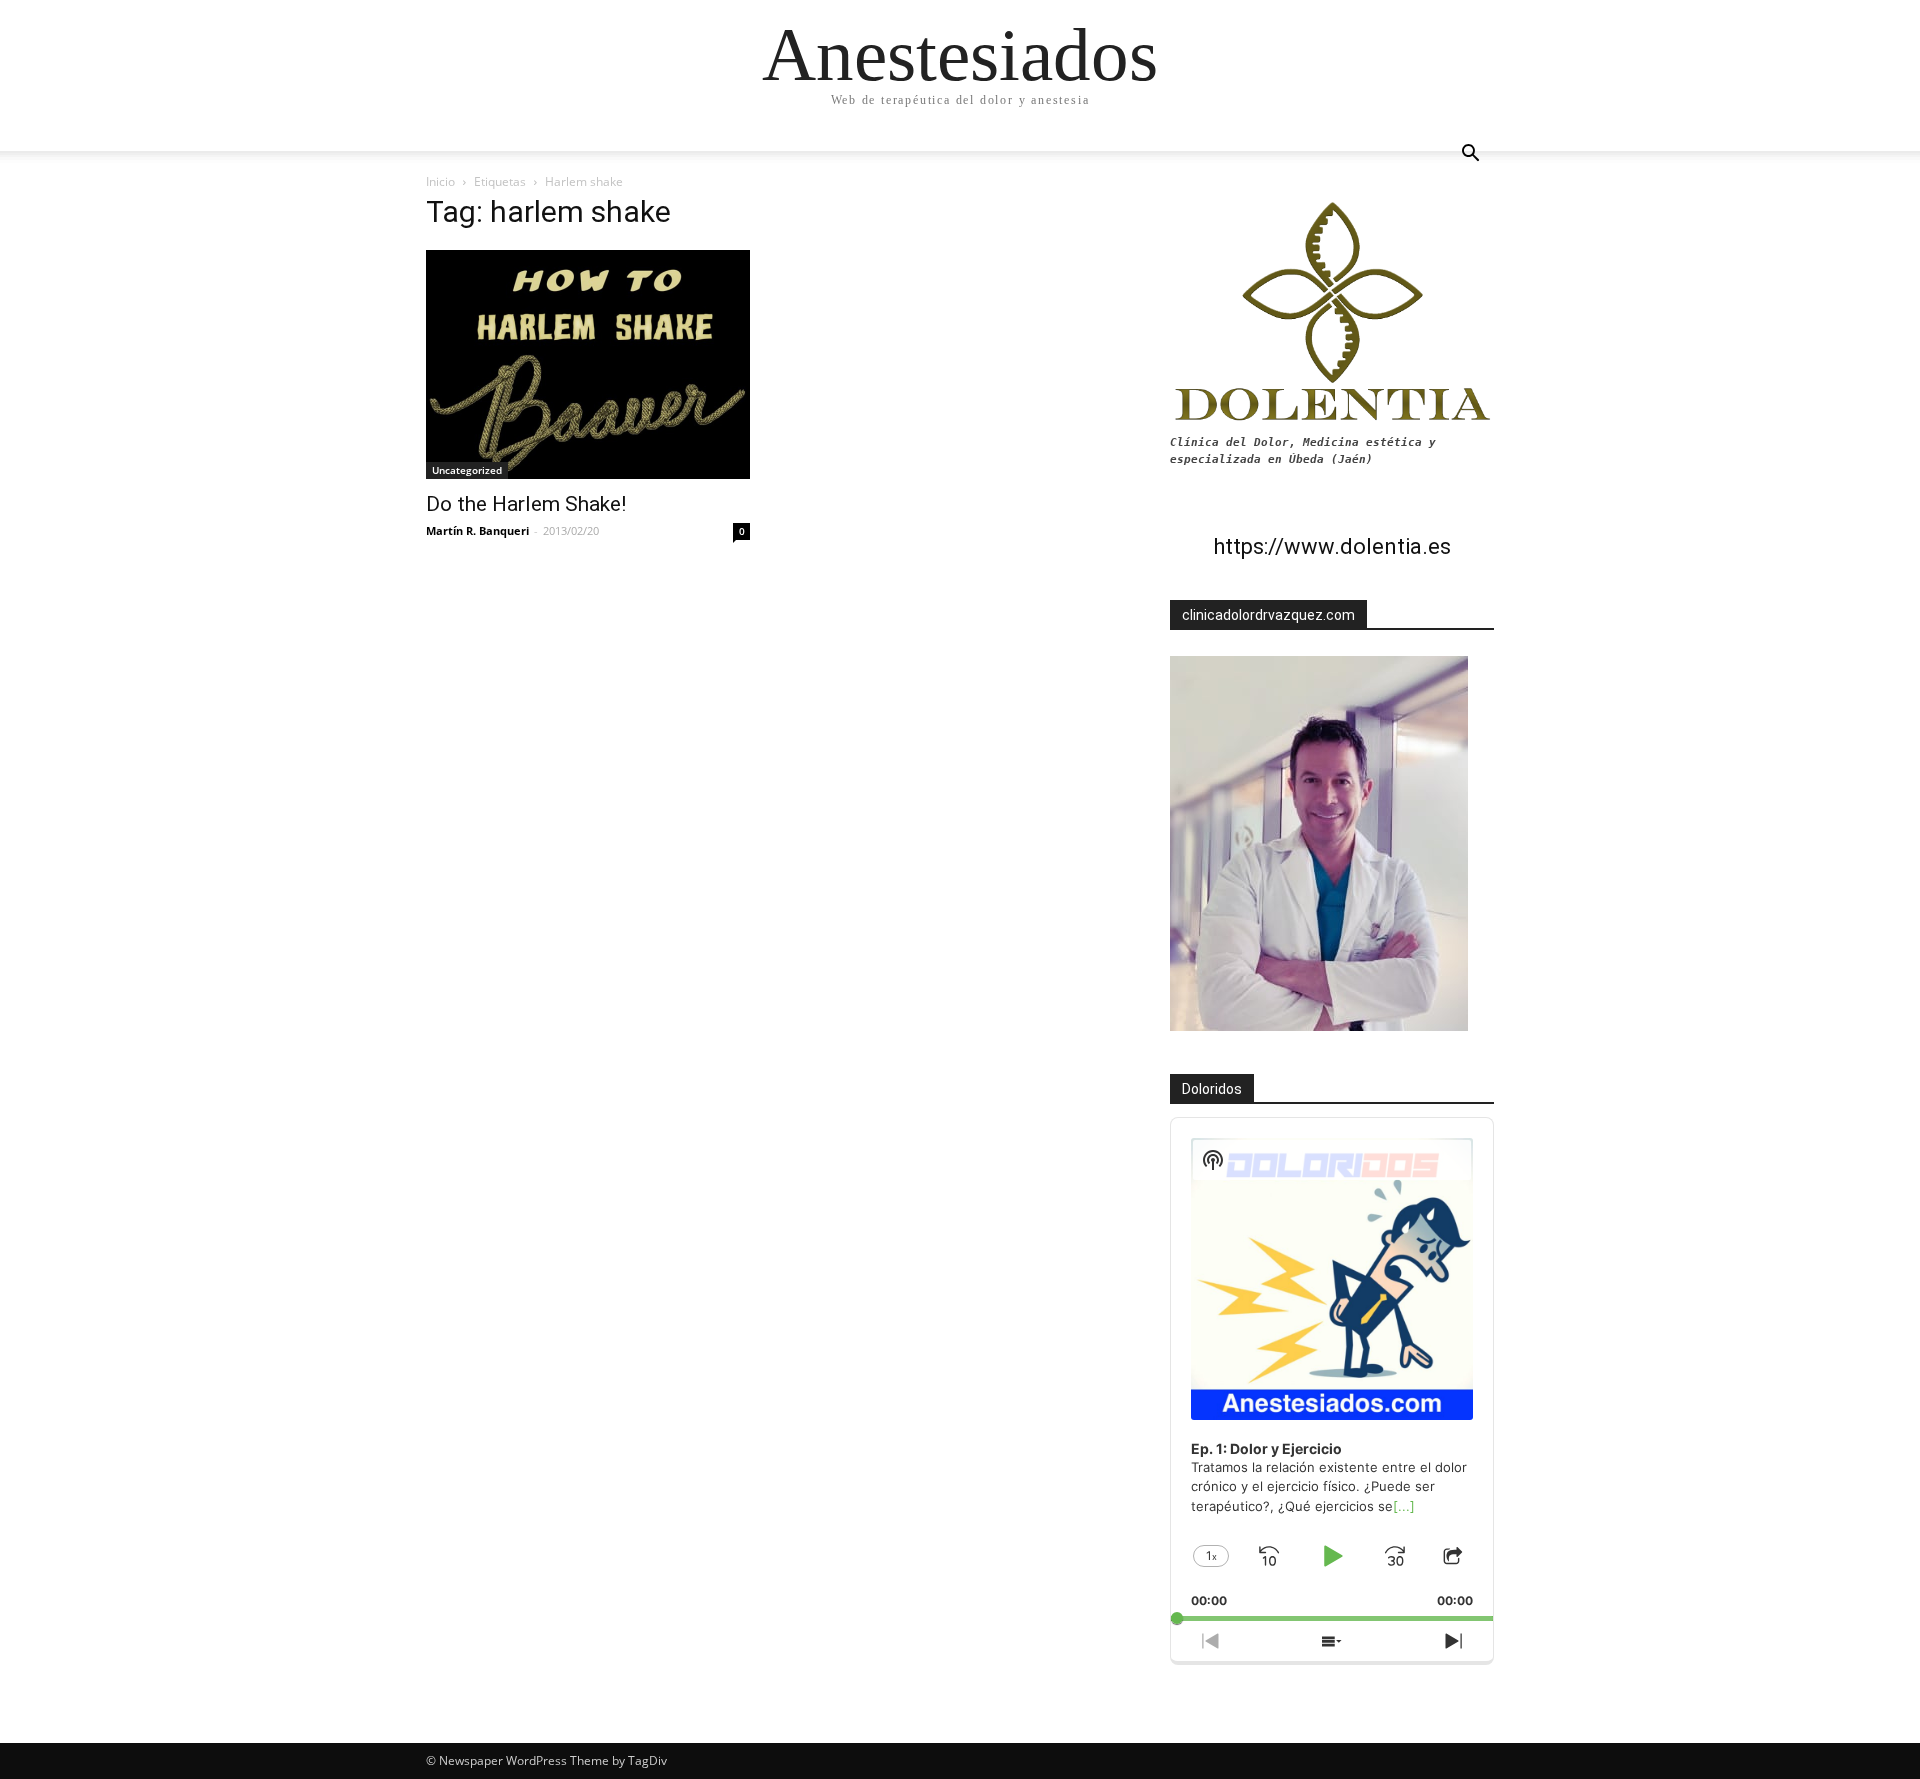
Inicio (440, 181)
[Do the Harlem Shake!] (588, 364)
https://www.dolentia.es (1332, 546)
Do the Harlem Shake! (526, 504)
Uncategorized (467, 470)
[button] (1470, 155)
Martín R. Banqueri (477, 530)
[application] (1332, 1369)
